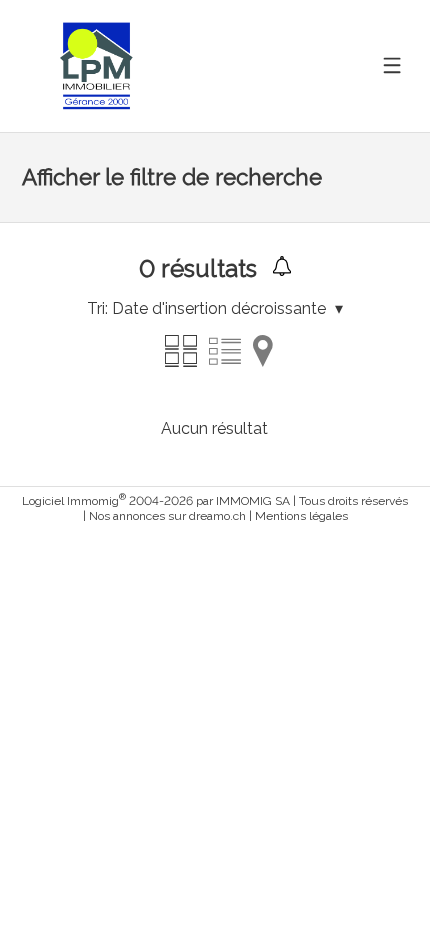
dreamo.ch (217, 516)
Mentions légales (301, 516)
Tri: (97, 308)
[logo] (97, 65)
